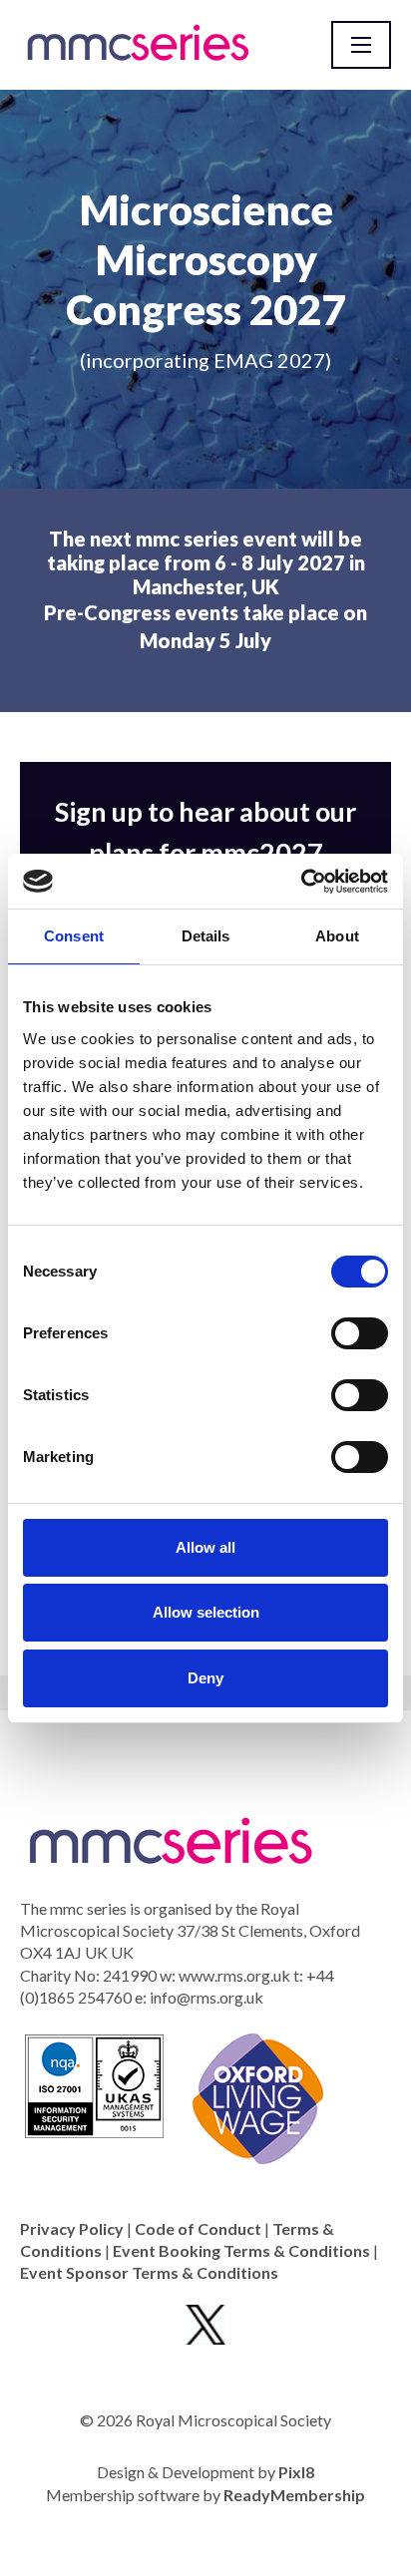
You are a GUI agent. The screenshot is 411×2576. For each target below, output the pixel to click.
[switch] (360, 1333)
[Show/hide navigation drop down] (361, 45)
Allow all (205, 1547)
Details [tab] (206, 936)
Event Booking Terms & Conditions (241, 2250)
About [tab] (337, 936)
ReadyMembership (294, 2495)
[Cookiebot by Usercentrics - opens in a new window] (301, 882)
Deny (205, 1678)
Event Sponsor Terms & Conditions (149, 2272)
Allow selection (206, 1612)
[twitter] (205, 2325)
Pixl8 (296, 2472)
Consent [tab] (74, 936)
